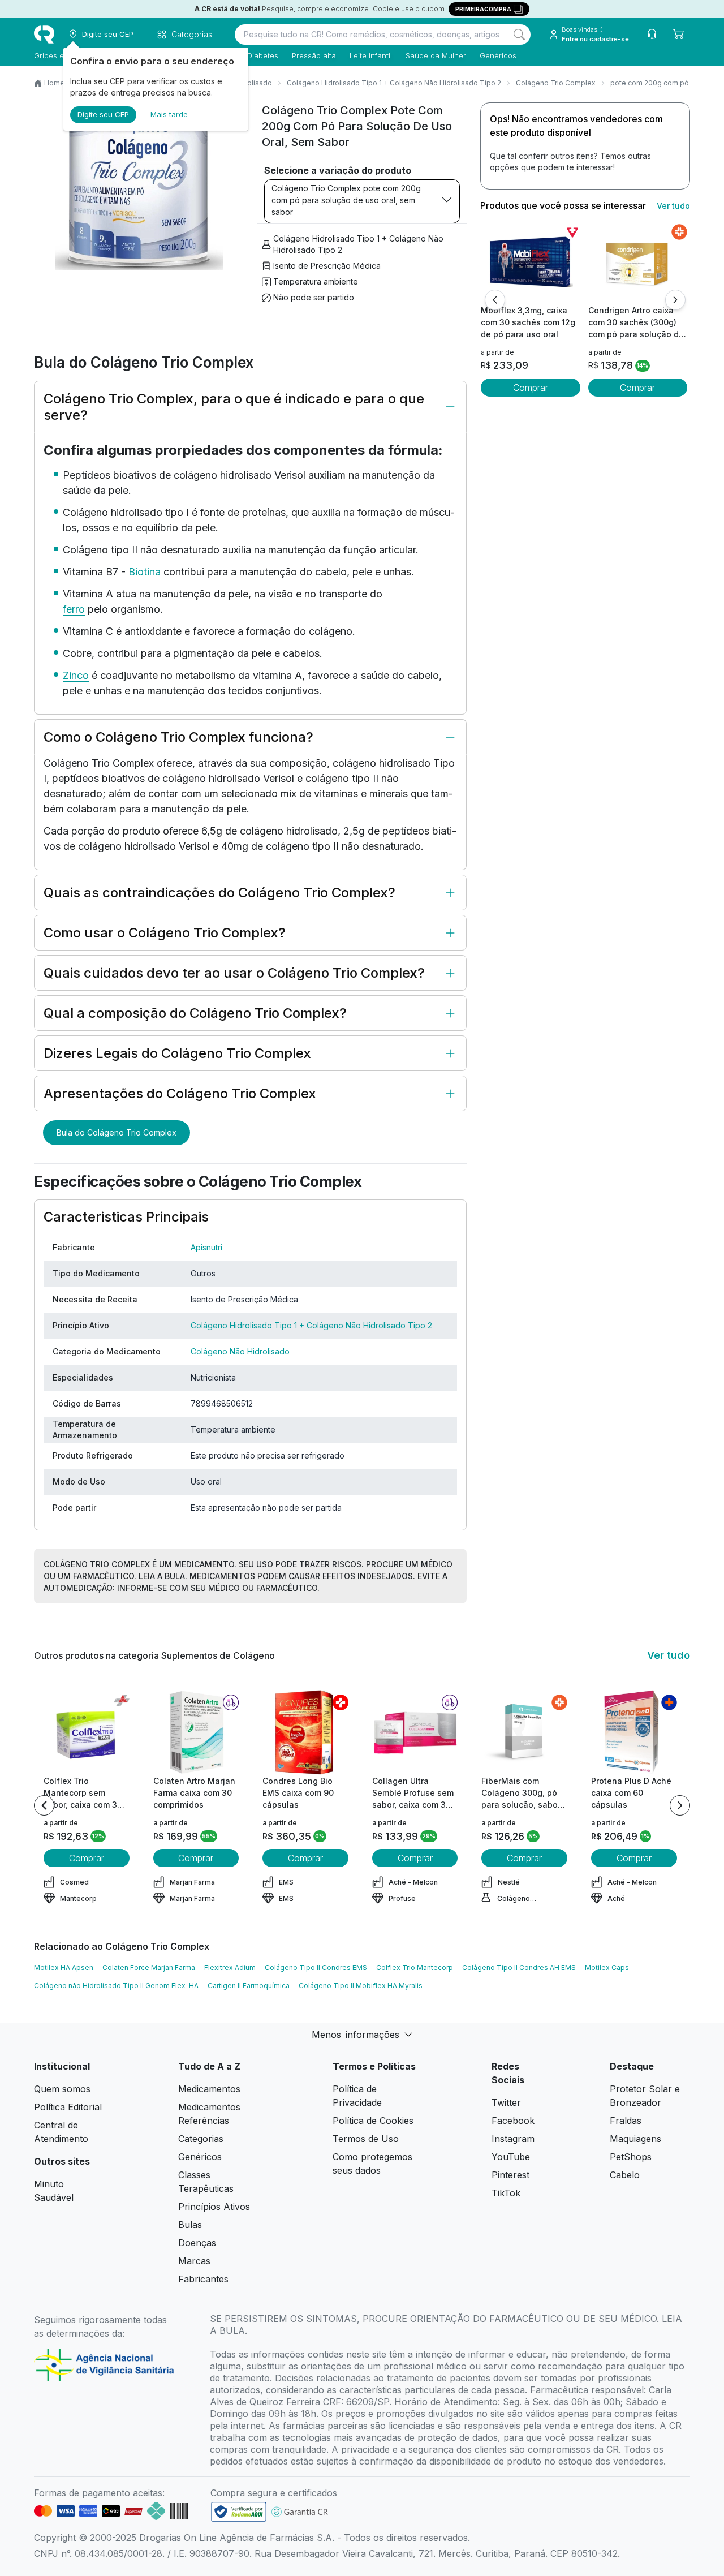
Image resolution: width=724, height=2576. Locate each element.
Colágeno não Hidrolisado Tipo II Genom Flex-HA (116, 1986)
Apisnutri (206, 1247)
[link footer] (239, 2512)
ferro (74, 609)
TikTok (506, 2193)
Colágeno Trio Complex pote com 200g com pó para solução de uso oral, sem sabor (346, 200)
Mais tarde (169, 114)
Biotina (145, 572)
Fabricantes (203, 2279)
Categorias (201, 2139)
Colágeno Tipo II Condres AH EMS (519, 1968)
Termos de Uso (366, 2139)
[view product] (531, 262)
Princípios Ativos (214, 2207)
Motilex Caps (607, 1968)
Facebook (513, 2121)
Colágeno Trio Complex (556, 83)
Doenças (197, 2243)
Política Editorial (68, 2107)
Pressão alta (314, 55)
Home (54, 83)
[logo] (44, 35)
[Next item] (680, 1805)
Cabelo (625, 2175)
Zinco (76, 675)
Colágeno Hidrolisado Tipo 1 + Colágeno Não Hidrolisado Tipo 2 (394, 83)
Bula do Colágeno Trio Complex (117, 1132)
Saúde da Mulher (436, 55)
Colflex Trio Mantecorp (415, 1968)
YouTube (511, 2157)
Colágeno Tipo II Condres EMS (316, 1968)
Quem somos (62, 2089)
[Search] (519, 35)
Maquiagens (635, 2139)
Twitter (506, 2102)
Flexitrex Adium (230, 1968)
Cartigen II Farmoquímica (249, 1986)
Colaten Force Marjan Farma (149, 1968)
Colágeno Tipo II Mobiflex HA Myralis (361, 1986)
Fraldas (626, 2121)
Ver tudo (673, 206)
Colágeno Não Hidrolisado (240, 1351)
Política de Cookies (373, 2121)
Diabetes (263, 55)
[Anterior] (495, 300)
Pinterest (510, 2175)
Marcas (194, 2261)
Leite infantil (371, 55)
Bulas (190, 2225)
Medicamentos (209, 2089)
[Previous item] (44, 1805)
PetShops (631, 2157)
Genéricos (498, 55)
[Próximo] (675, 300)
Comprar (531, 388)
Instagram (513, 2139)
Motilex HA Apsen (64, 1968)
